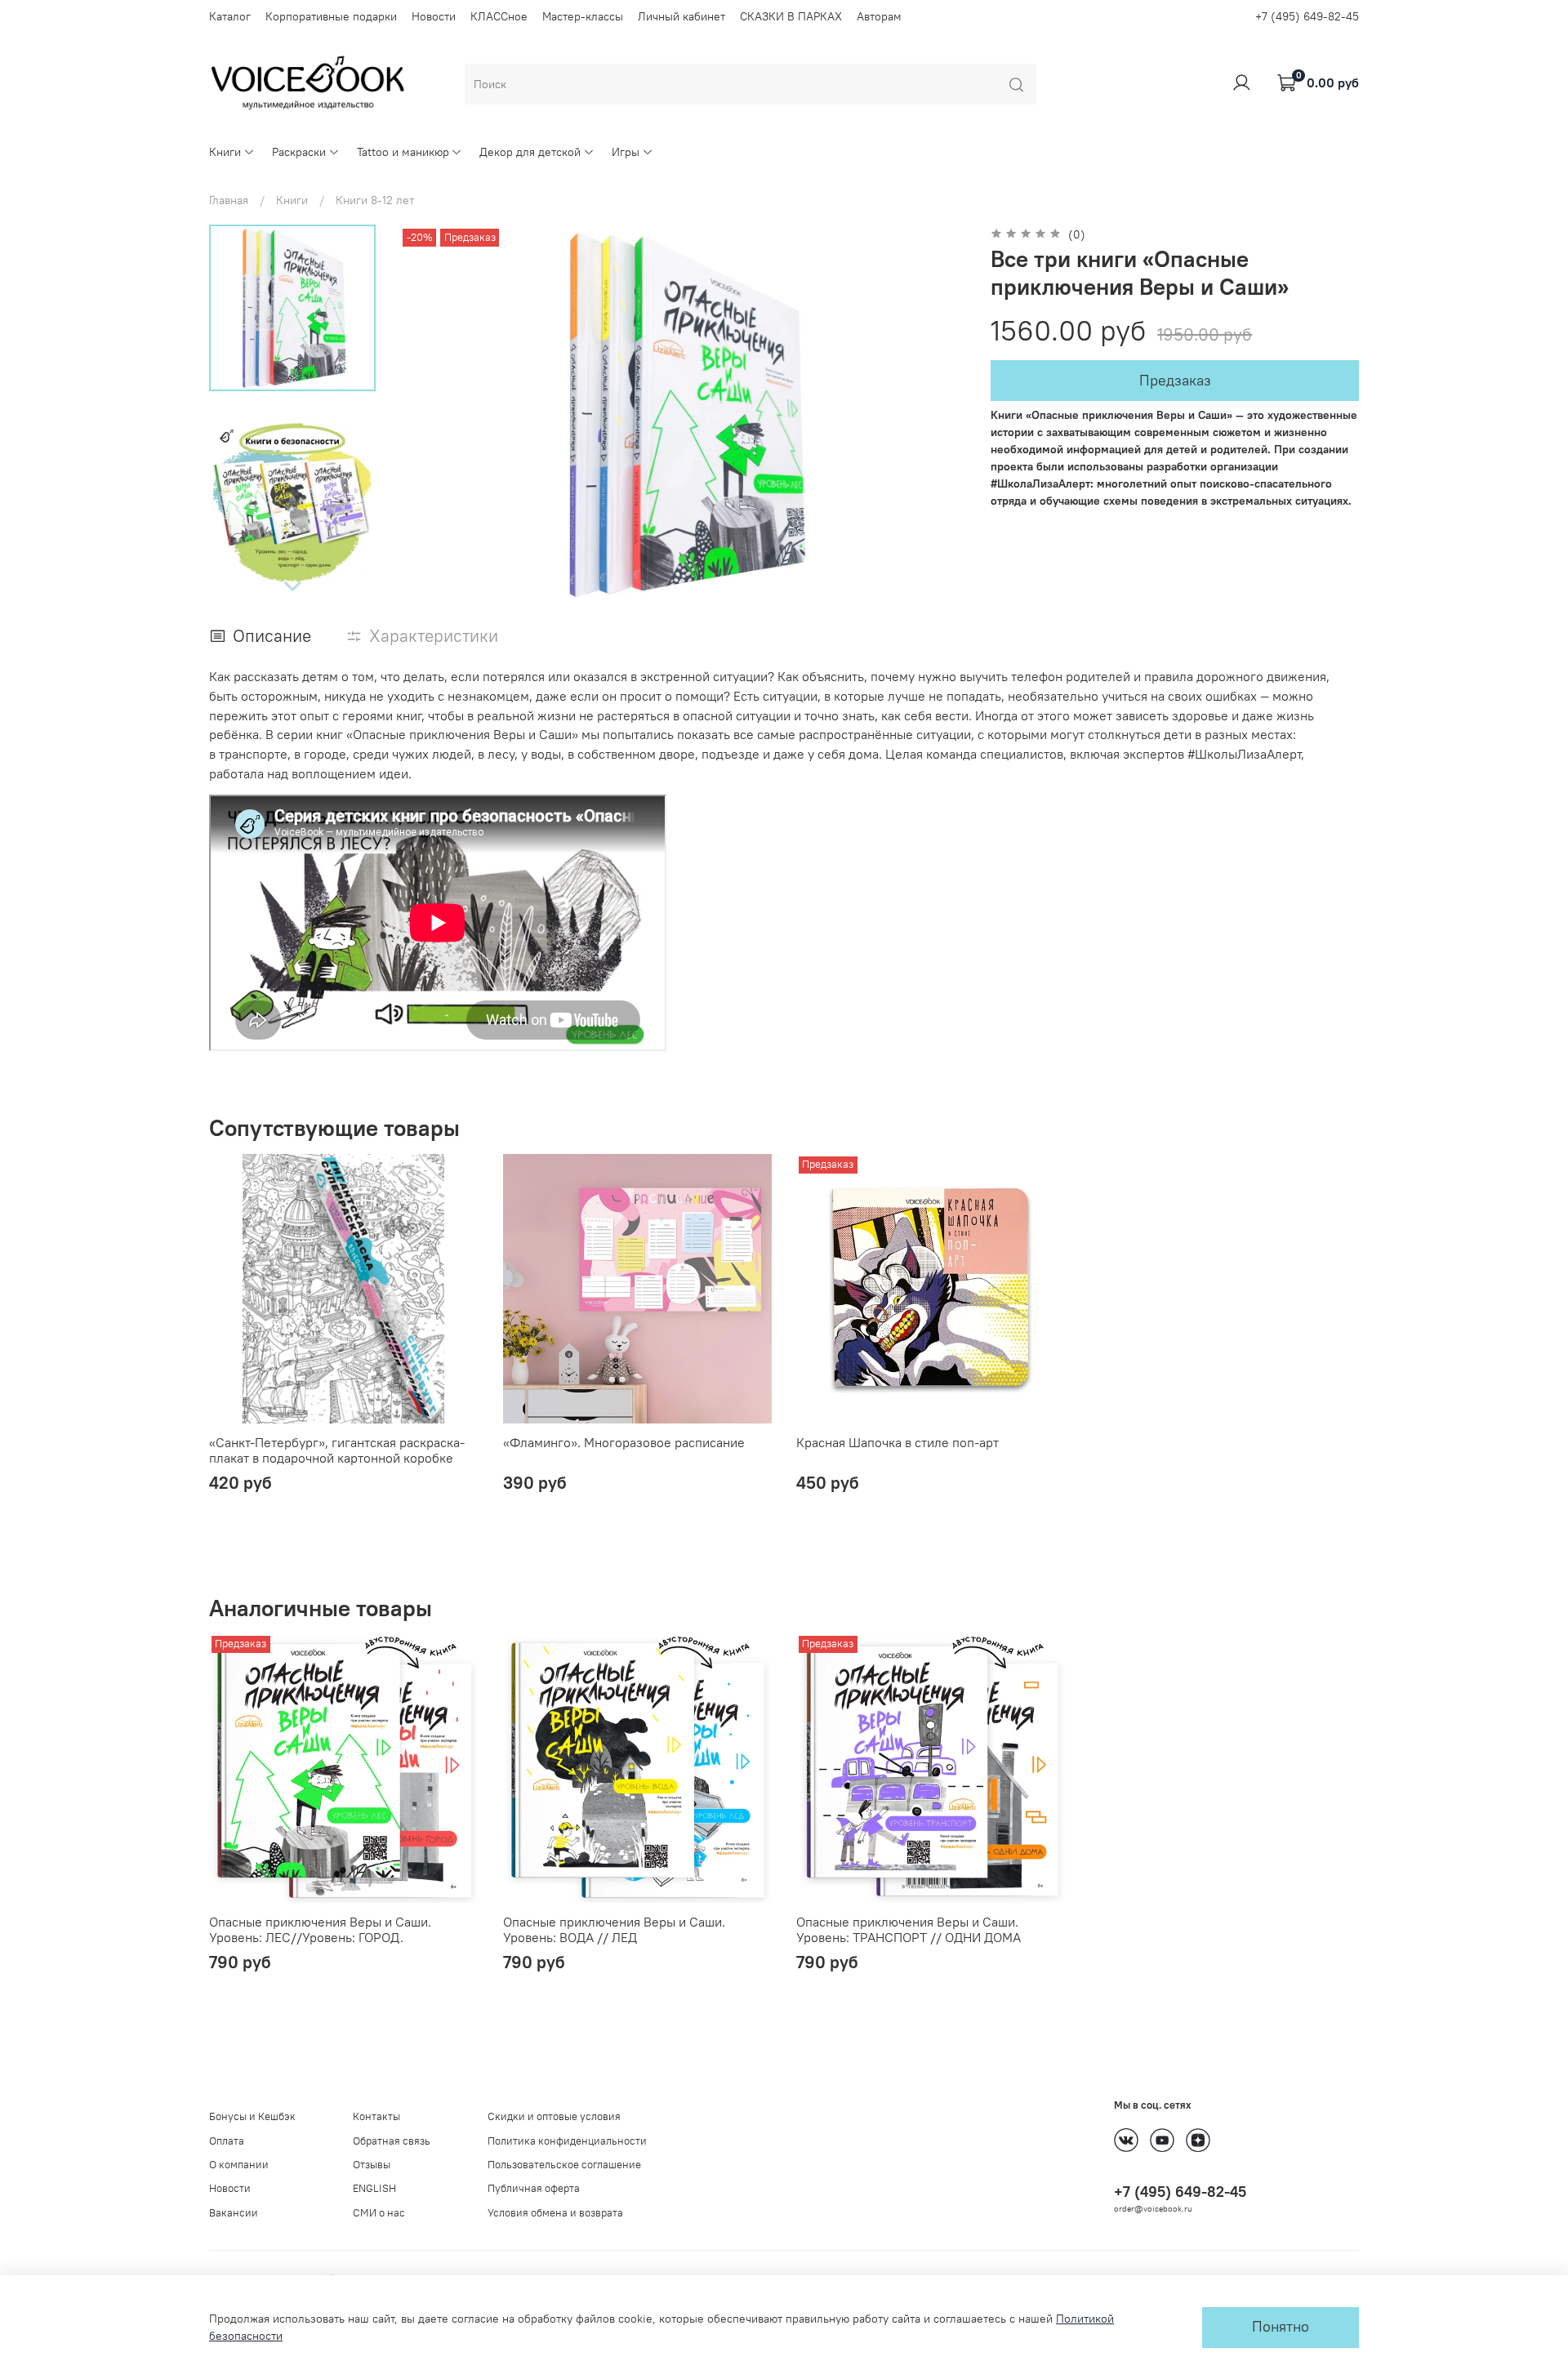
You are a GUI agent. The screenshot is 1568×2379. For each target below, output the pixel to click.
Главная (229, 200)
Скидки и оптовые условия (554, 2116)
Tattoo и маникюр (403, 152)
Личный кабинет (682, 16)
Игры (626, 152)
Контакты (376, 2116)
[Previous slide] (427, 415)
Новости (434, 16)
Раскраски (299, 152)
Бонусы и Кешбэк (252, 2116)
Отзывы (372, 2165)
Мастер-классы (583, 16)
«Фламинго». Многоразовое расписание (624, 1441)
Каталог (230, 16)
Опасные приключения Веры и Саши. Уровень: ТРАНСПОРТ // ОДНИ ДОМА (909, 1930)
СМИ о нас (379, 2213)
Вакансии (234, 2213)
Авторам (879, 16)
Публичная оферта (534, 2188)
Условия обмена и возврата (555, 2213)
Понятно (1281, 2327)
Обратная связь (392, 2141)
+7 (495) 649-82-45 (1307, 16)
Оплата (227, 2141)
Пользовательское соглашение (564, 2165)
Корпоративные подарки (331, 16)
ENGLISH (374, 2188)
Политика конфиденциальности (567, 2141)
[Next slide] (292, 586)
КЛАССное (499, 16)
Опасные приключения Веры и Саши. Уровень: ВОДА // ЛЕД (614, 1930)
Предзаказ (1175, 381)
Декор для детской (530, 152)
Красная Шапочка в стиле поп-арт (898, 1441)
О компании (239, 2165)
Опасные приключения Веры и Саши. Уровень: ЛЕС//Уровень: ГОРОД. (320, 1930)
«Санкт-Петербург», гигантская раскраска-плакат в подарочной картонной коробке (337, 1450)
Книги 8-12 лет (375, 200)
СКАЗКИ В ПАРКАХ (791, 16)
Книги (225, 152)
